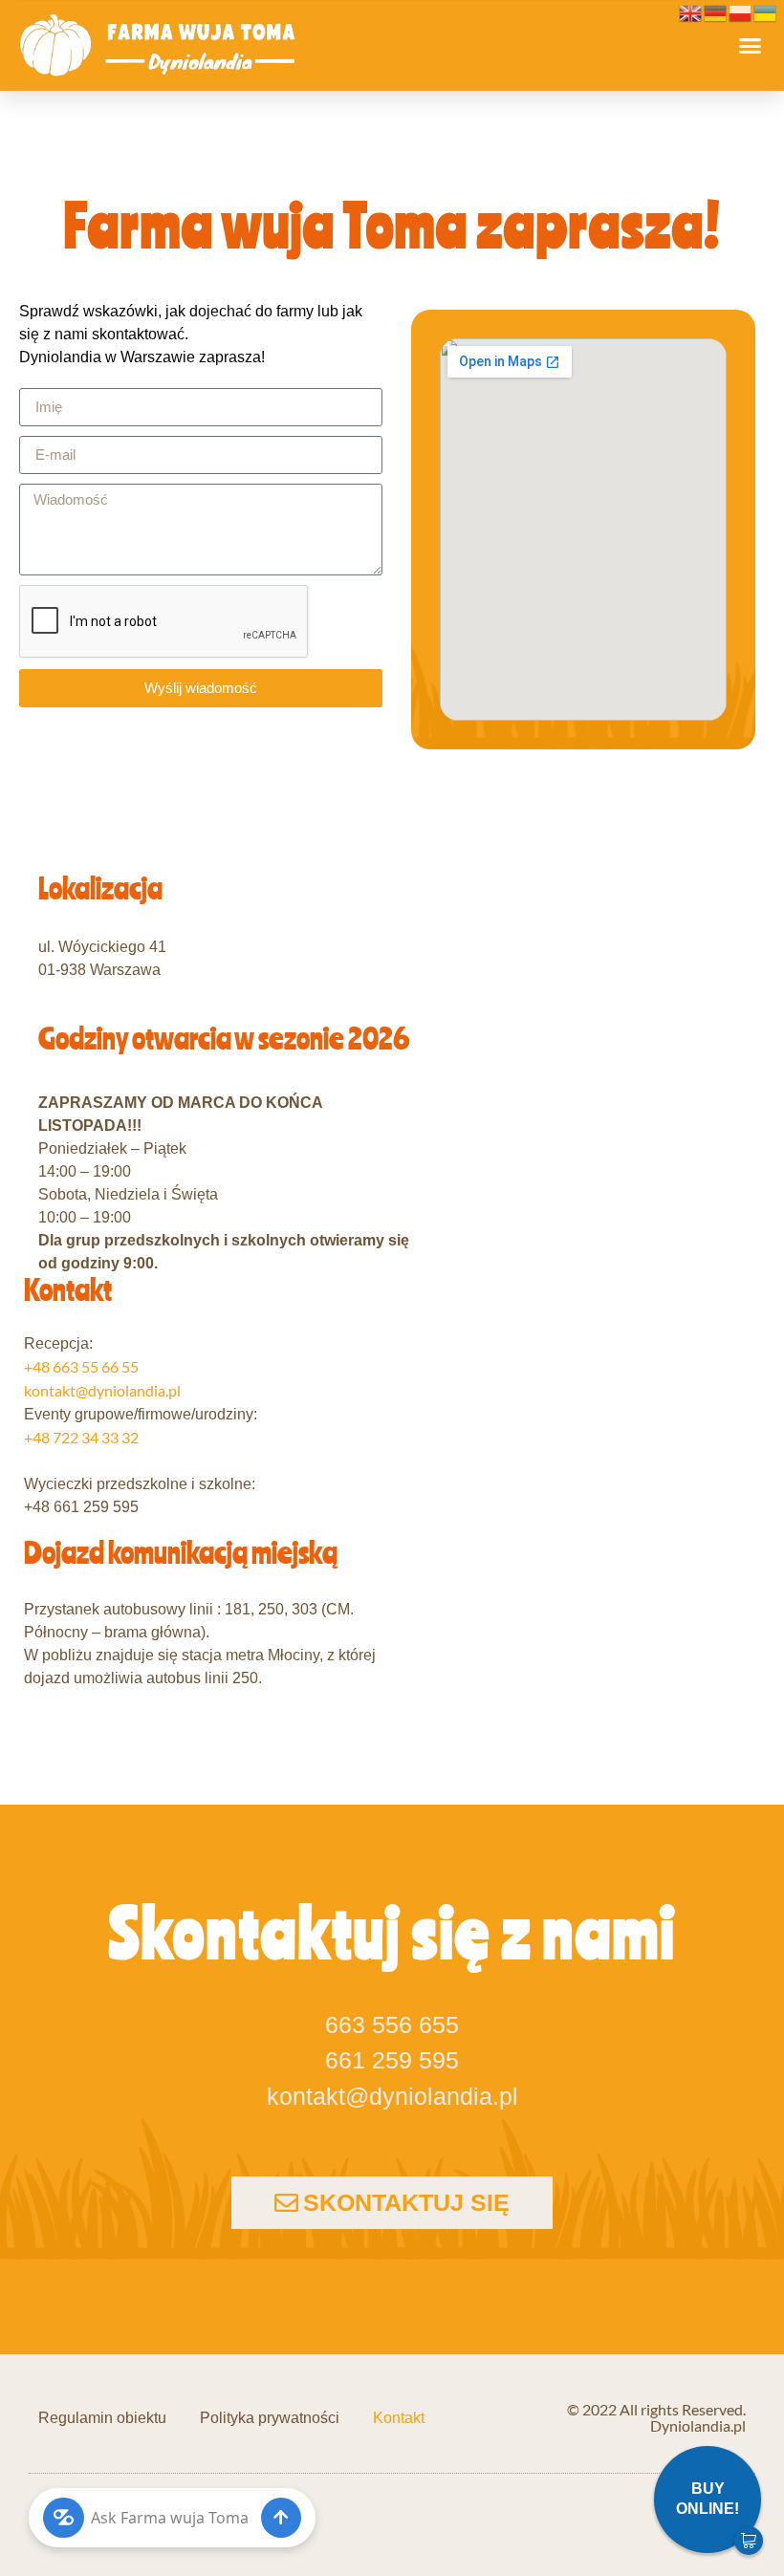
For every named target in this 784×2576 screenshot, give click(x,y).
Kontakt (399, 2418)
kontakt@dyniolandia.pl (102, 1390)
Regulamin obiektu (102, 2418)
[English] (691, 11)
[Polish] (741, 11)
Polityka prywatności (270, 2418)
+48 (81, 1366)
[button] (751, 46)
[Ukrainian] (766, 11)
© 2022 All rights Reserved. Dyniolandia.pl (656, 2417)
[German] (716, 11)
